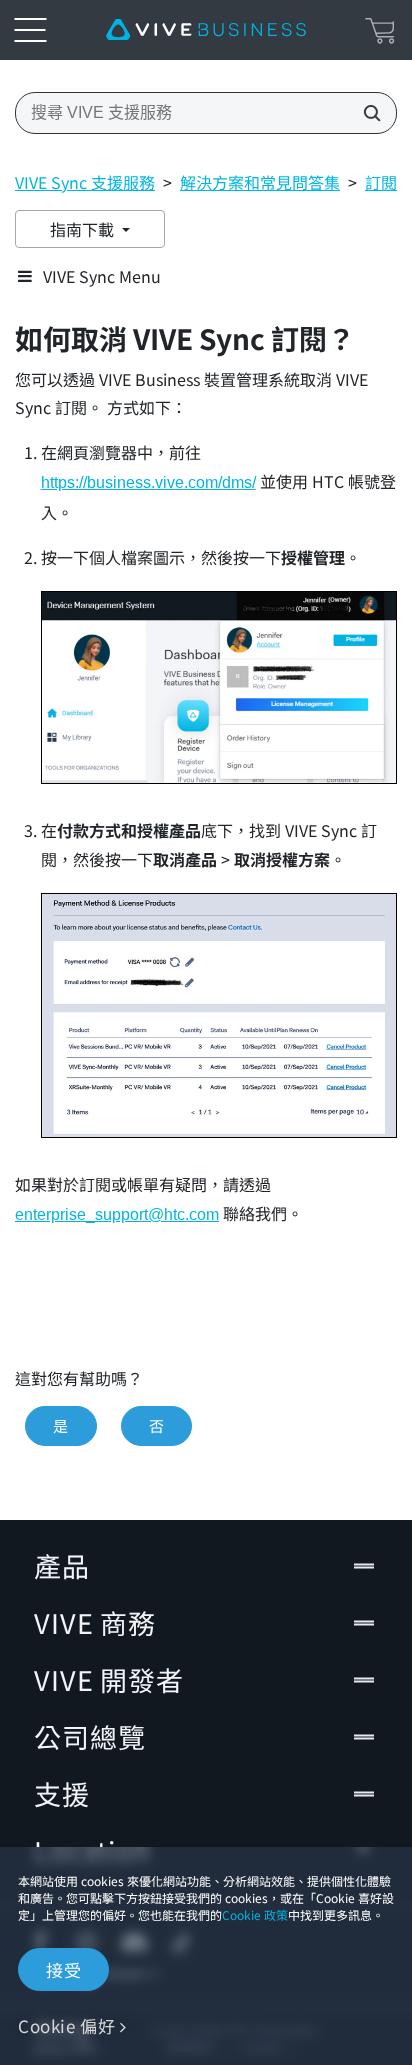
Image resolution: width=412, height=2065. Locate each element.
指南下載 (84, 229)
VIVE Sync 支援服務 (85, 182)
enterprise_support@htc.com (117, 1214)
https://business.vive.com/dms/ (148, 482)
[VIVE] (206, 30)
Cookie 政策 (255, 1914)
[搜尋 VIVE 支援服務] (366, 113)
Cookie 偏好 (66, 2025)
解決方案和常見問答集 (260, 182)
